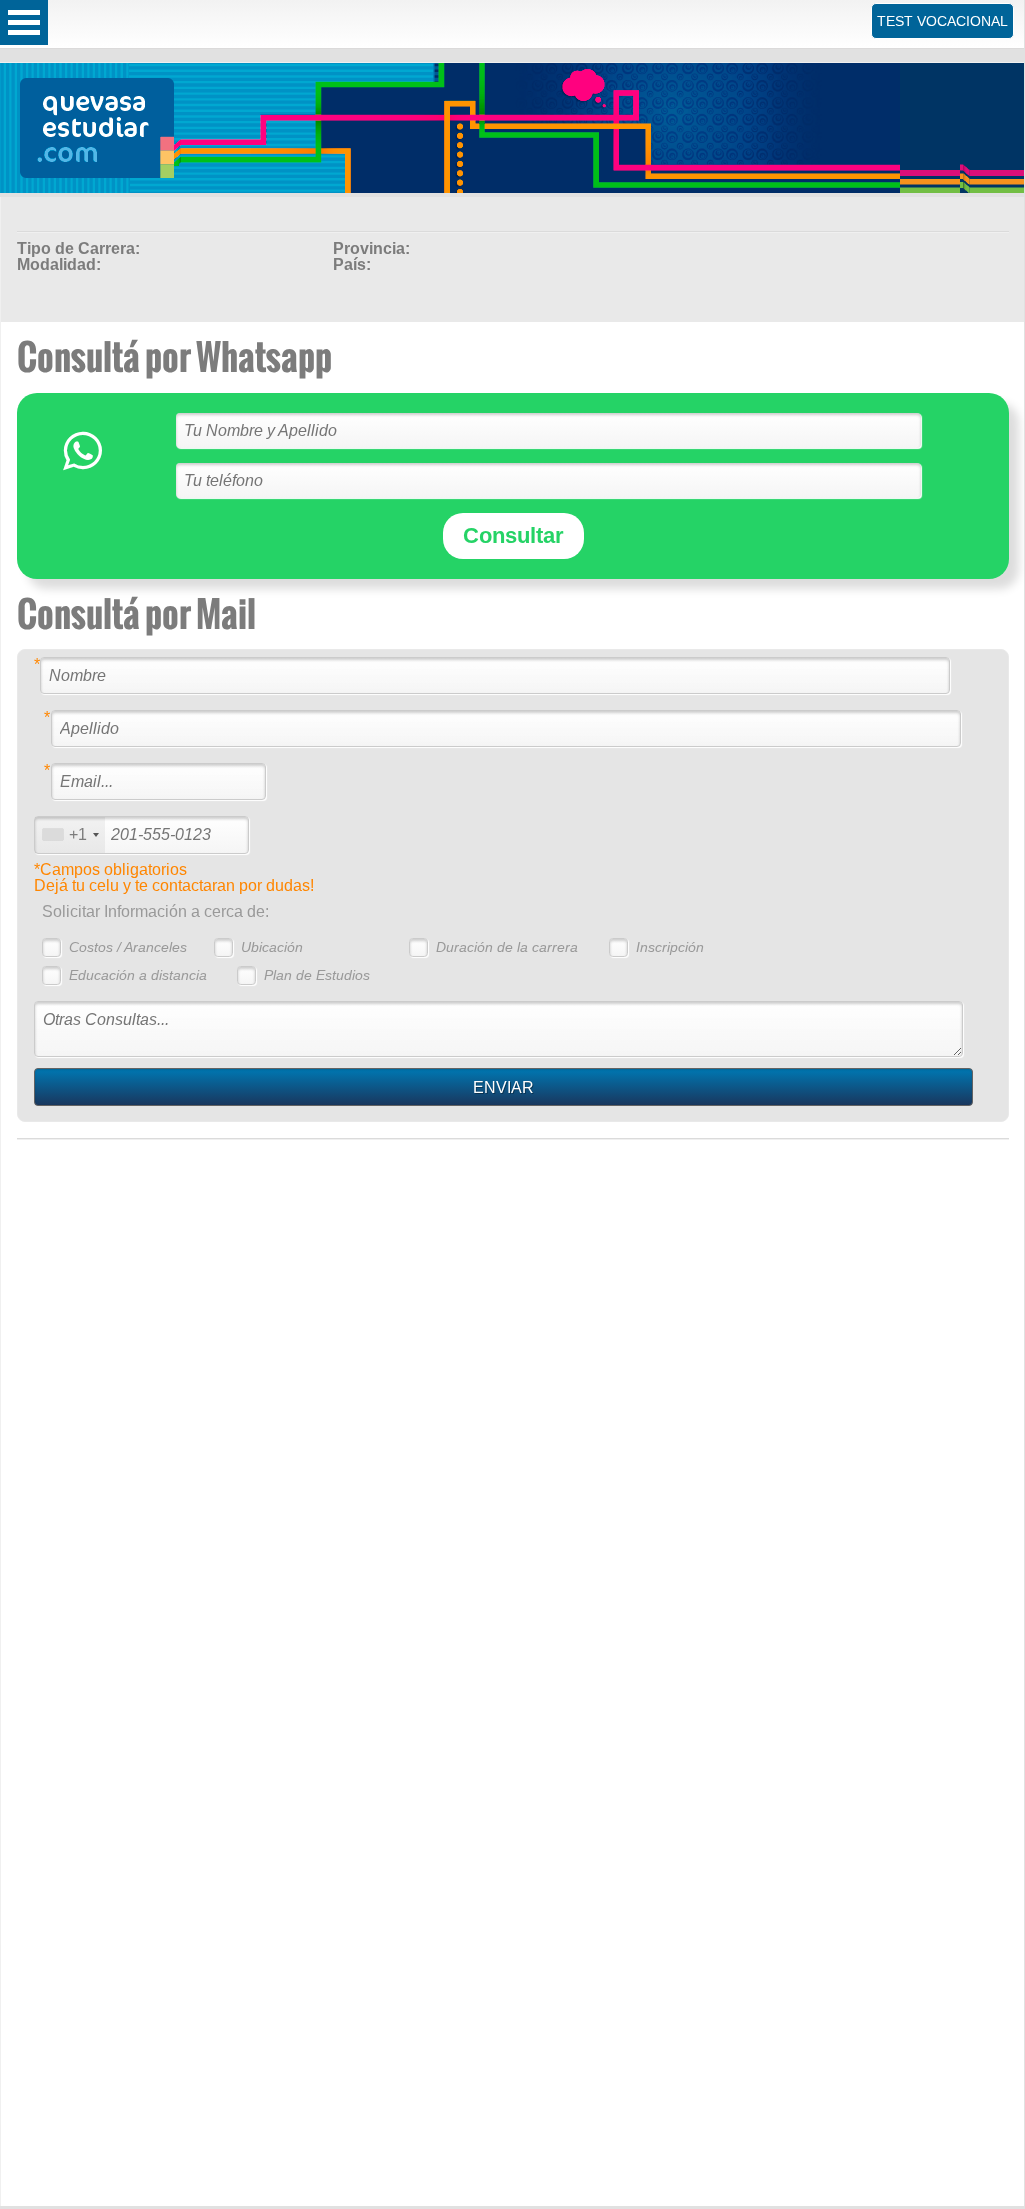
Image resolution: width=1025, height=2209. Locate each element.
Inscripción (670, 947)
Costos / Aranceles (128, 947)
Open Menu (24, 22)
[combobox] (70, 834)
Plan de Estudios (317, 975)
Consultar (513, 535)
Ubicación (272, 947)
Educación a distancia (138, 975)
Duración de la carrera (507, 947)
